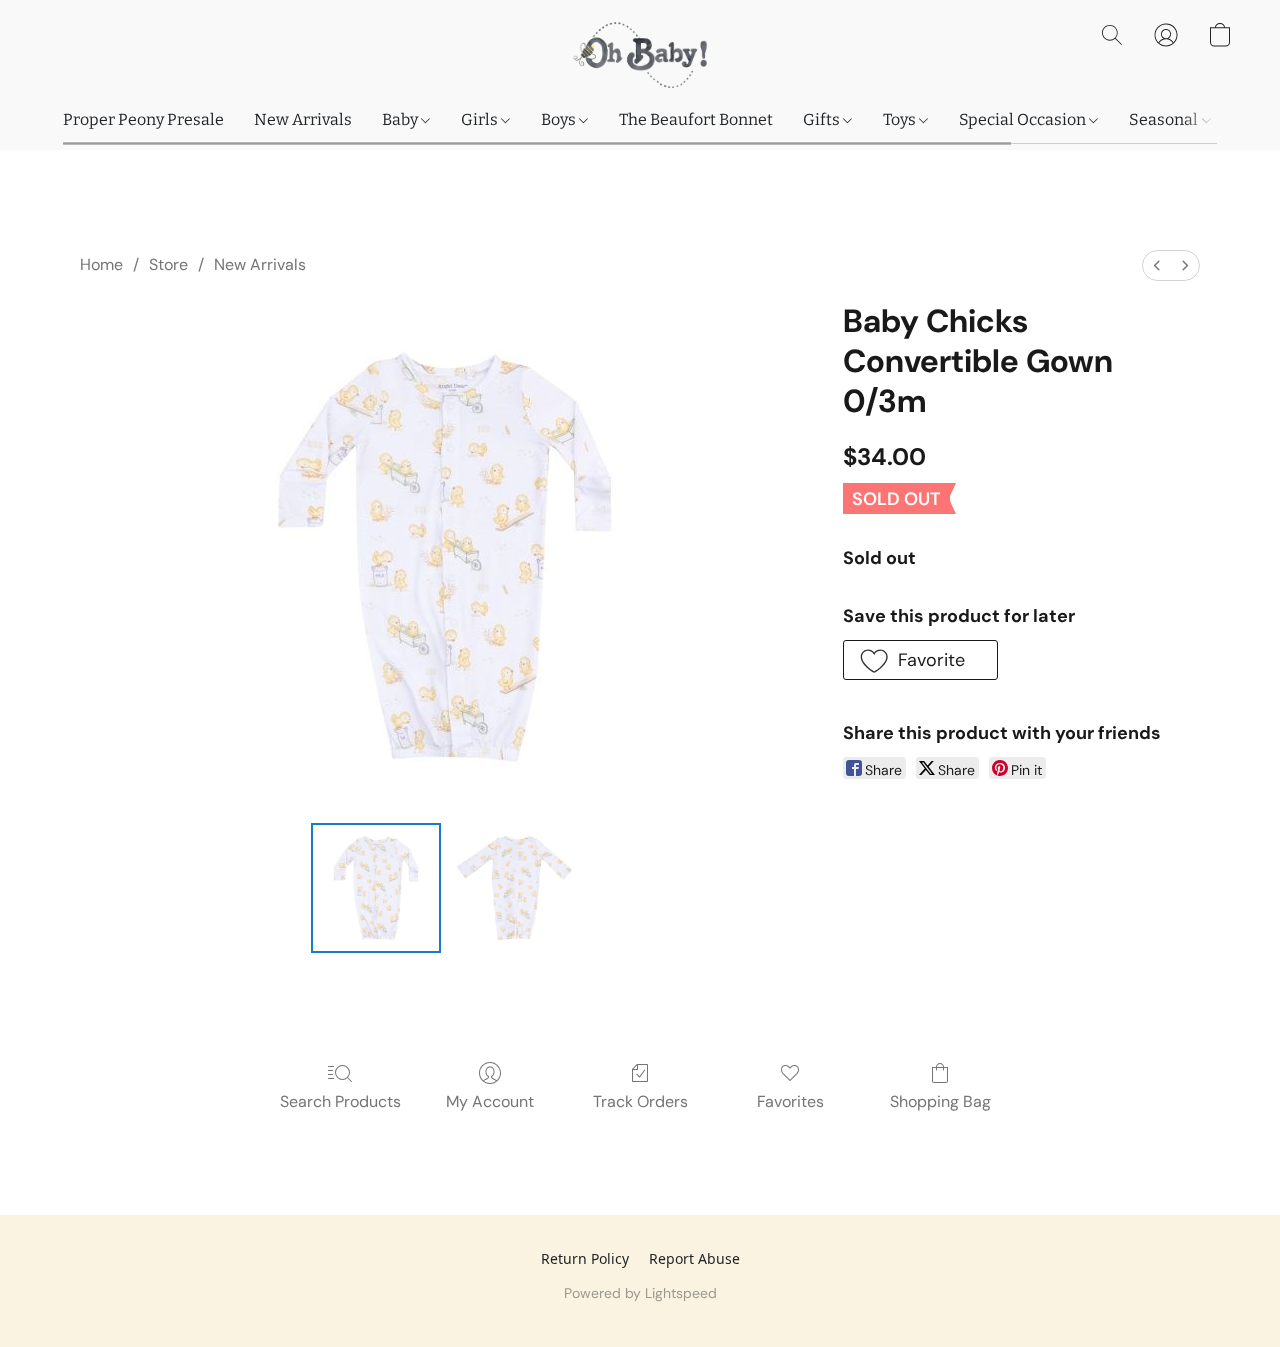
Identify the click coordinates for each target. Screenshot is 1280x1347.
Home (101, 264)
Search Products (340, 1101)
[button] (639, 55)
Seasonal (1165, 119)
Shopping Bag (940, 1101)
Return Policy (585, 1258)
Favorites (790, 1101)
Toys (901, 119)
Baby (401, 119)
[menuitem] (1157, 265)
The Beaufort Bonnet (696, 119)
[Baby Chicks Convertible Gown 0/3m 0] (376, 888)
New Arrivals (303, 119)
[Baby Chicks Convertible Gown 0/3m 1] (514, 888)
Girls (481, 119)
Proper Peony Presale (143, 119)
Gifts (823, 119)
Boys (560, 119)
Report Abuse (694, 1258)
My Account (490, 1101)
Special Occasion (1024, 119)
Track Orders (640, 1101)
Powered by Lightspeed (640, 1293)
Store (168, 264)
